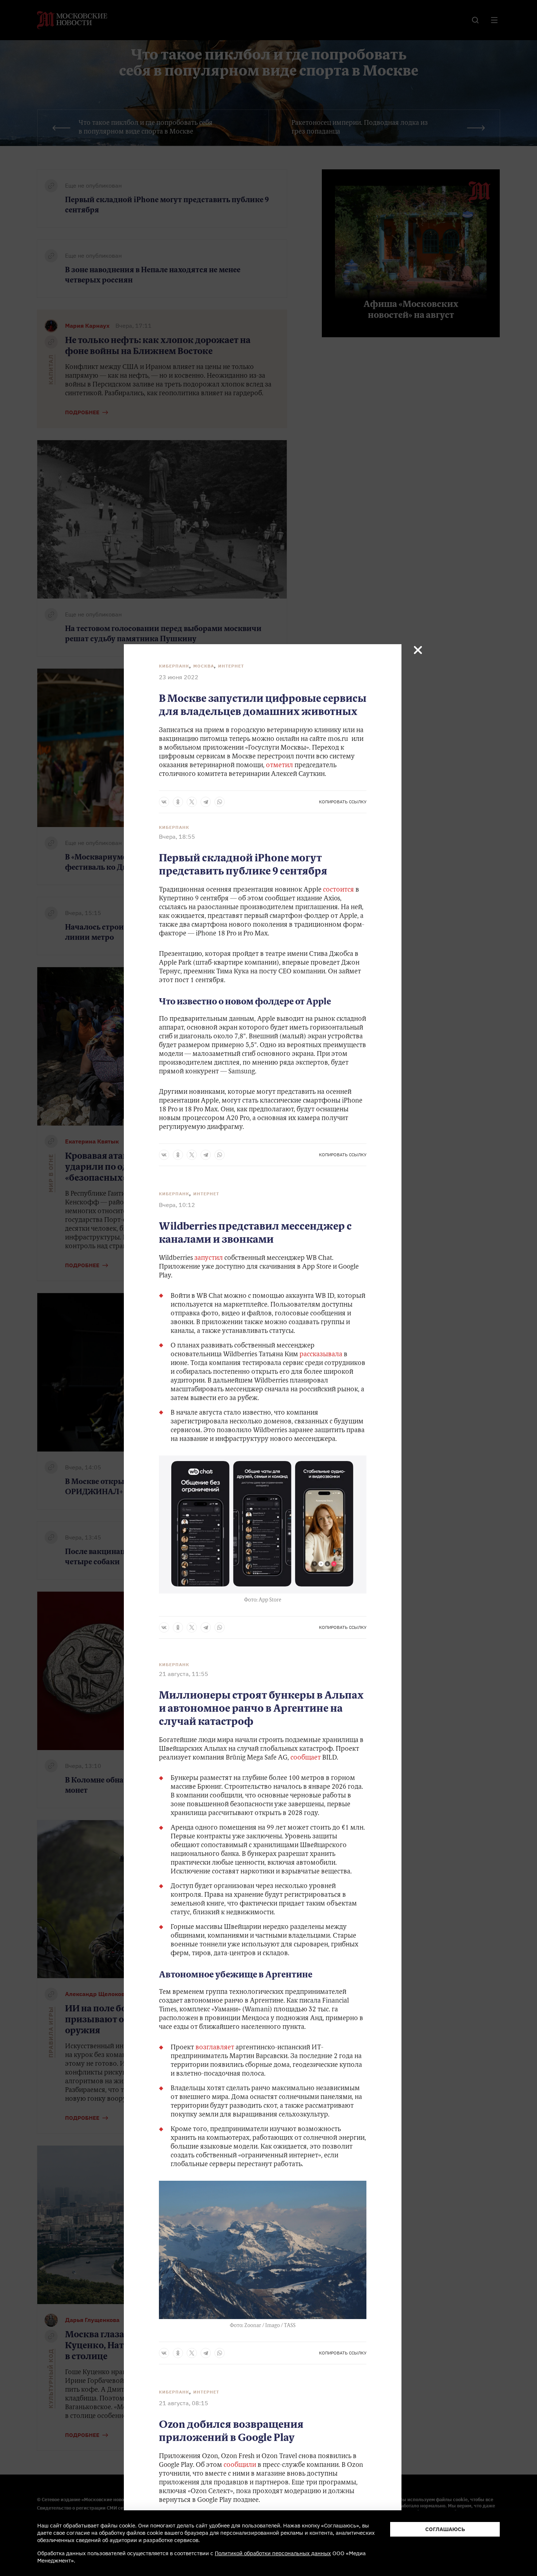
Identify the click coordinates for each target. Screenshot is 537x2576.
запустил (209, 1258)
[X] (192, 802)
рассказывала (321, 1355)
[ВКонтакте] (164, 802)
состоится (338, 890)
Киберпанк (174, 666)
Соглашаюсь (445, 2529)
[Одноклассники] (178, 802)
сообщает (306, 1758)
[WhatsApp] (220, 802)
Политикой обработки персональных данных (273, 2553)
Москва (204, 666)
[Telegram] (206, 802)
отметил (279, 766)
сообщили (240, 2465)
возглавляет (215, 2048)
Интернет (231, 666)
